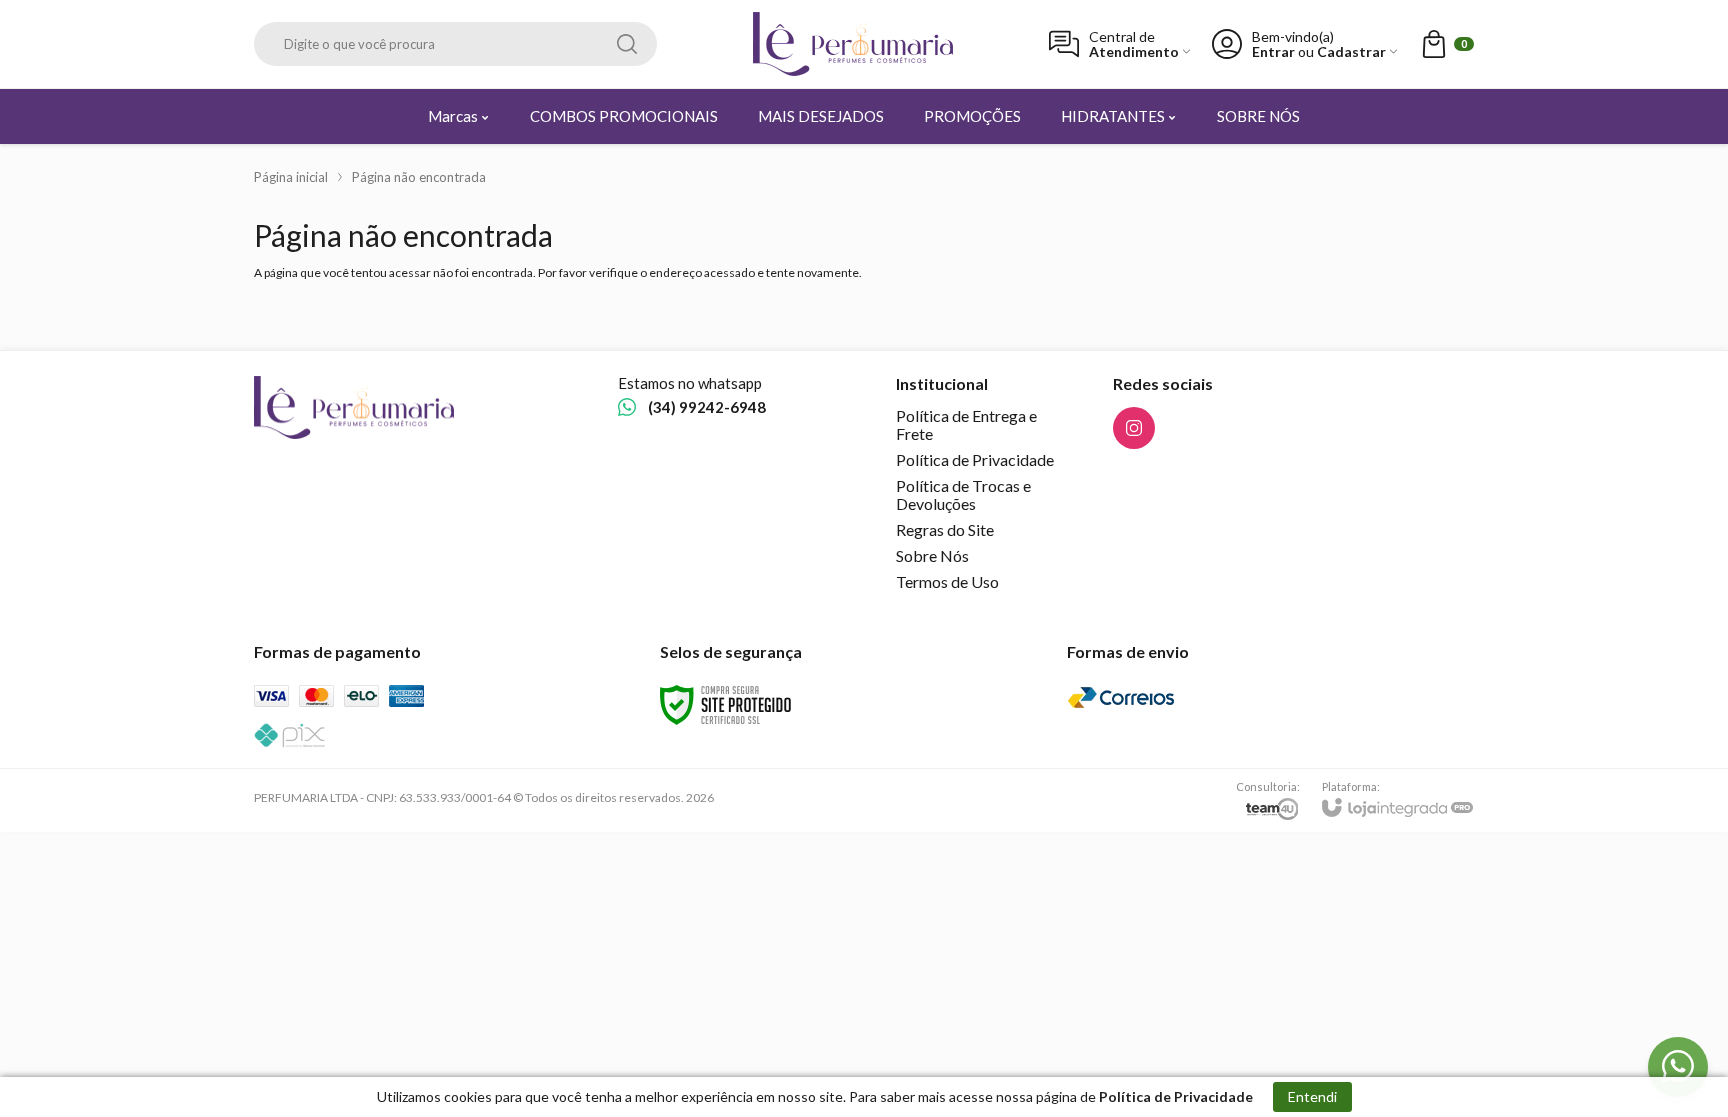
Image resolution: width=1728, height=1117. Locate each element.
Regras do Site (945, 529)
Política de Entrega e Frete (966, 424)
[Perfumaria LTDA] (853, 44)
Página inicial (291, 177)
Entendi (1312, 1096)
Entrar (1273, 51)
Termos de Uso (947, 581)
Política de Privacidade (975, 459)
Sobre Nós (932, 555)
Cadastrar (1351, 51)
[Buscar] (627, 44)
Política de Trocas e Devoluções (963, 494)
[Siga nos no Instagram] (1134, 428)
